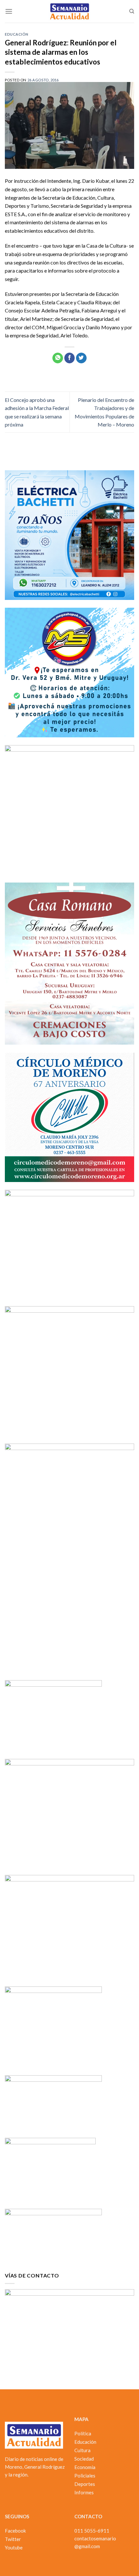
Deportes (85, 2484)
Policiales (85, 2476)
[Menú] (9, 11)
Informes (84, 2492)
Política (83, 2433)
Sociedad (84, 2459)
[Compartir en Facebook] (70, 358)
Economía (85, 2467)
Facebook (15, 2531)
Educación (17, 34)
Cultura (82, 2450)
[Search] (132, 11)
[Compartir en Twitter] (81, 358)
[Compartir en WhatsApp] (58, 358)
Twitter (13, 2539)
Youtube (14, 2547)
